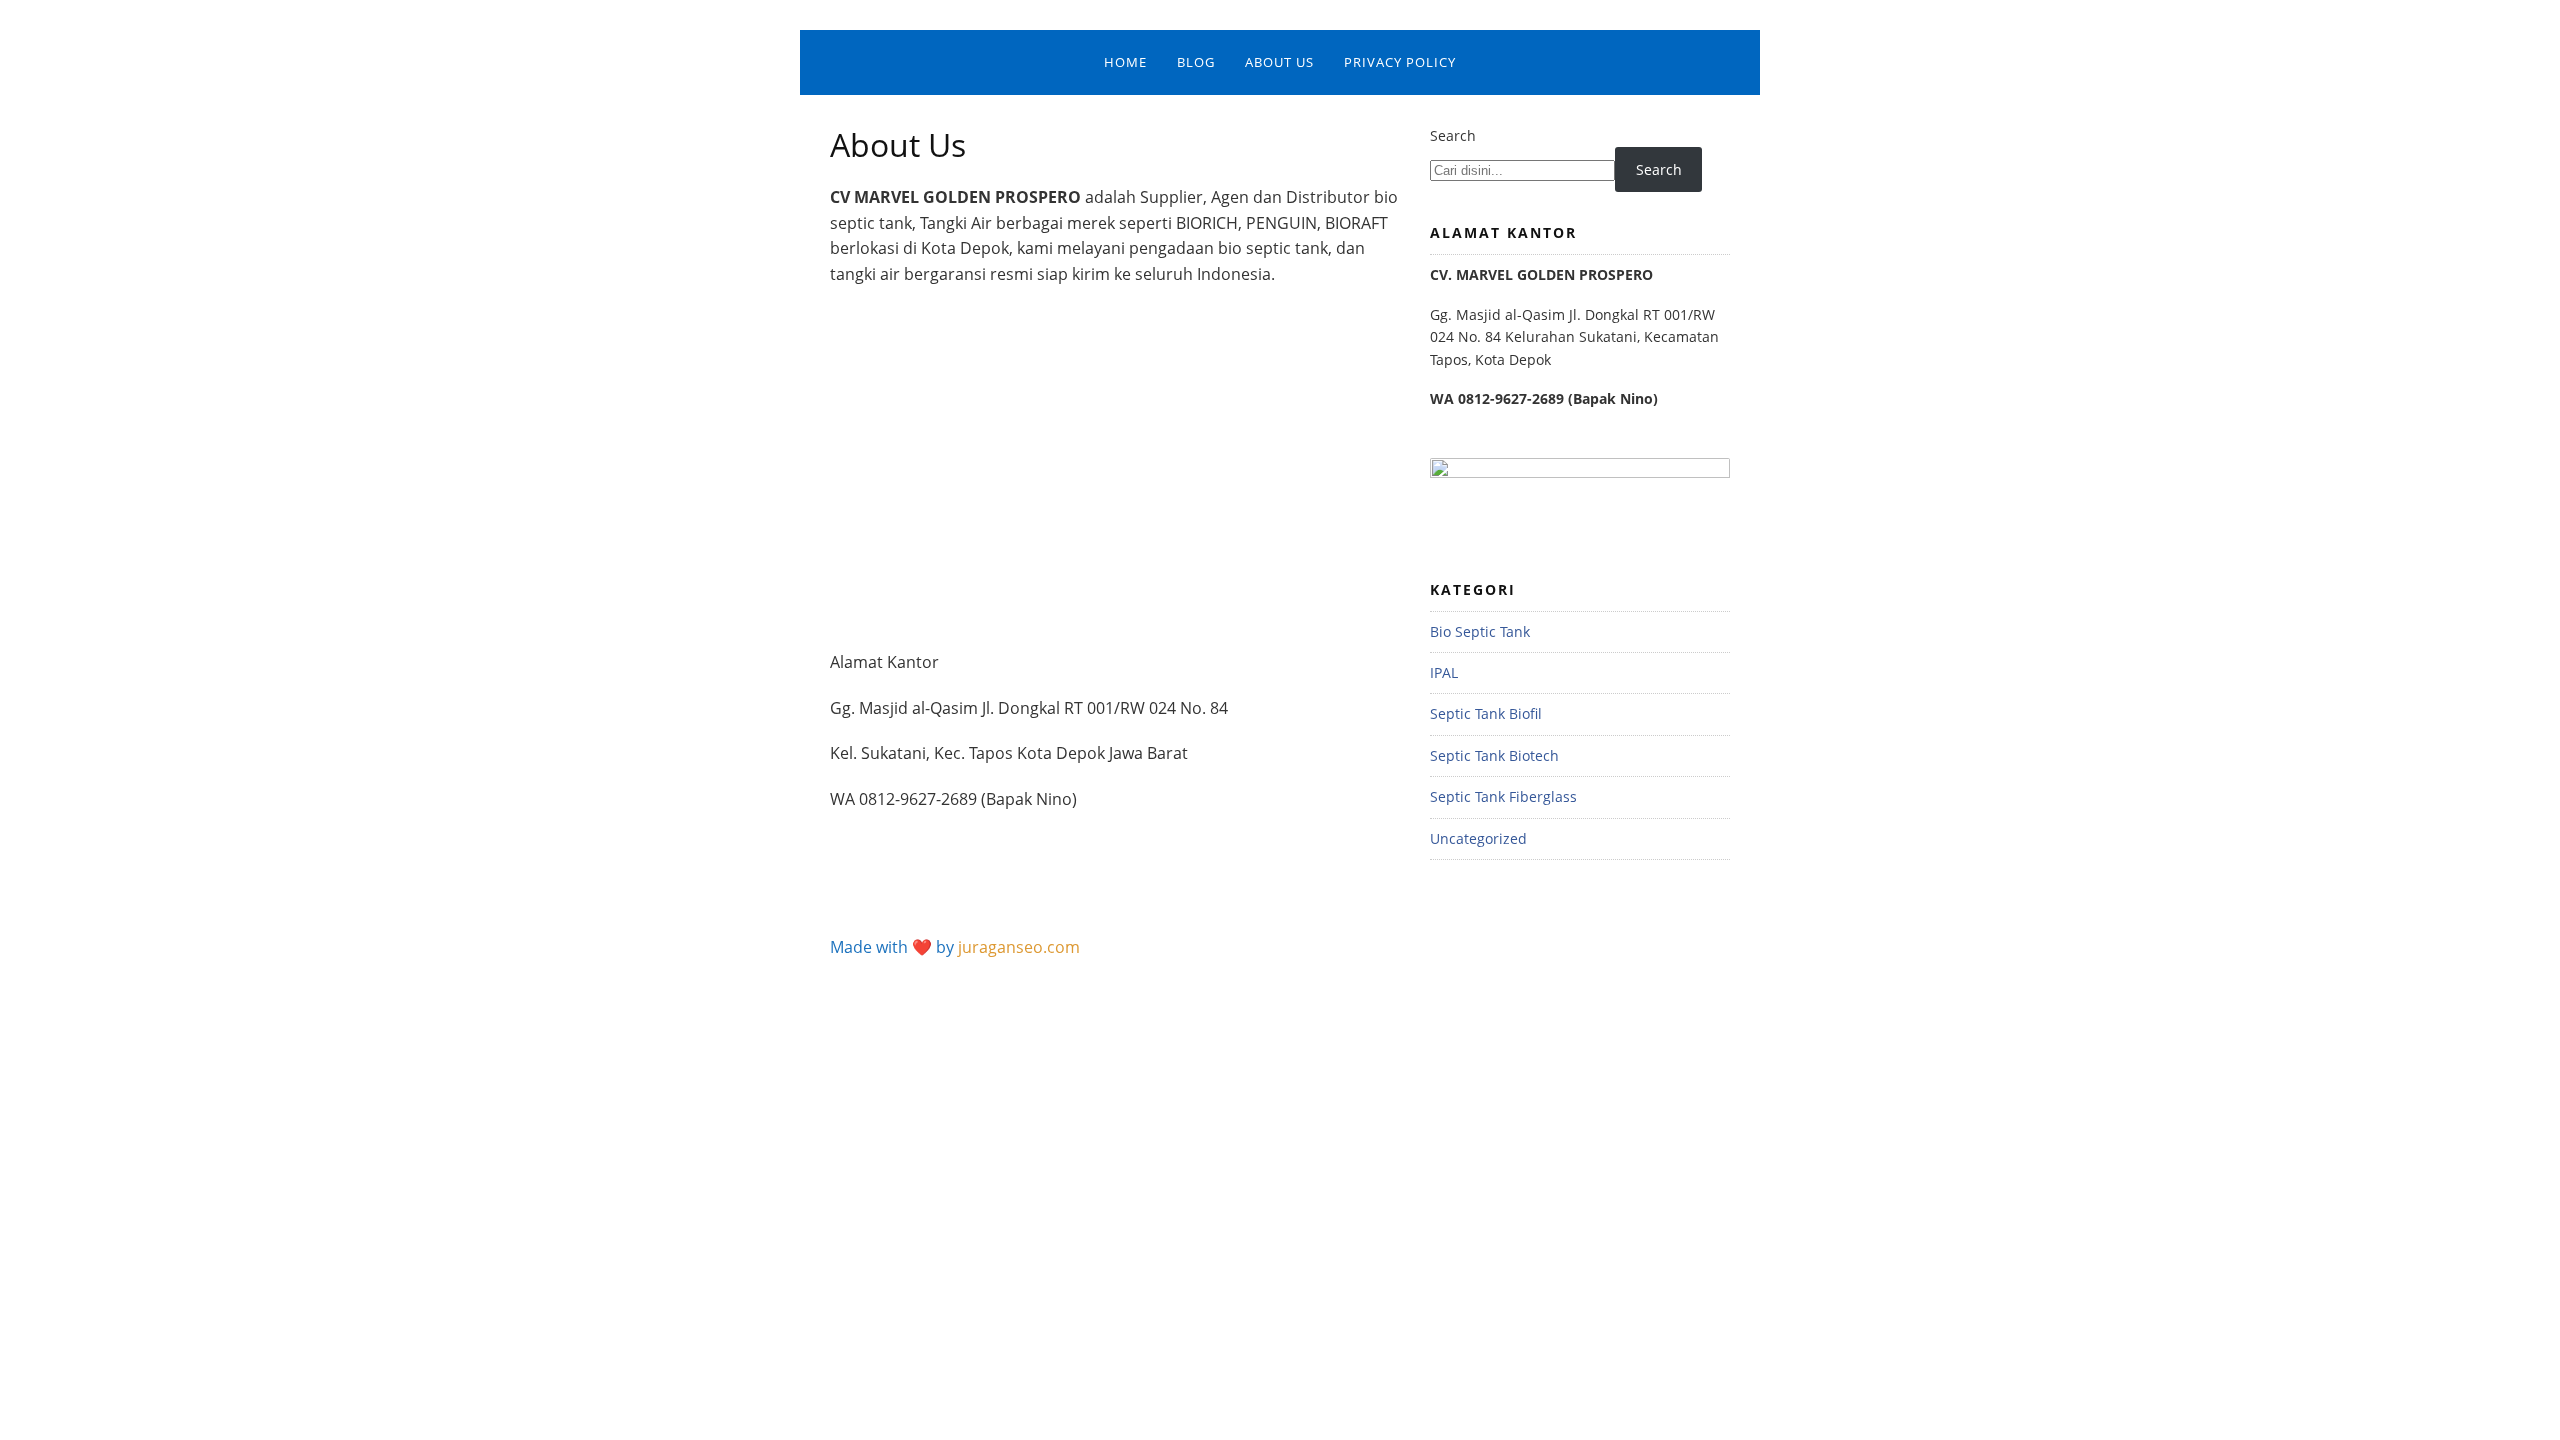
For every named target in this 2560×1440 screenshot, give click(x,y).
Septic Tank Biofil (1486, 713)
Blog (1196, 62)
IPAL (1444, 672)
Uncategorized (1478, 838)
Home (1125, 62)
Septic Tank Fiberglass (1503, 796)
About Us (1279, 62)
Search (1453, 135)
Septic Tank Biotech (1494, 755)
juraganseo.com (1019, 947)
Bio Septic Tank (1480, 631)
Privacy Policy (1400, 62)
